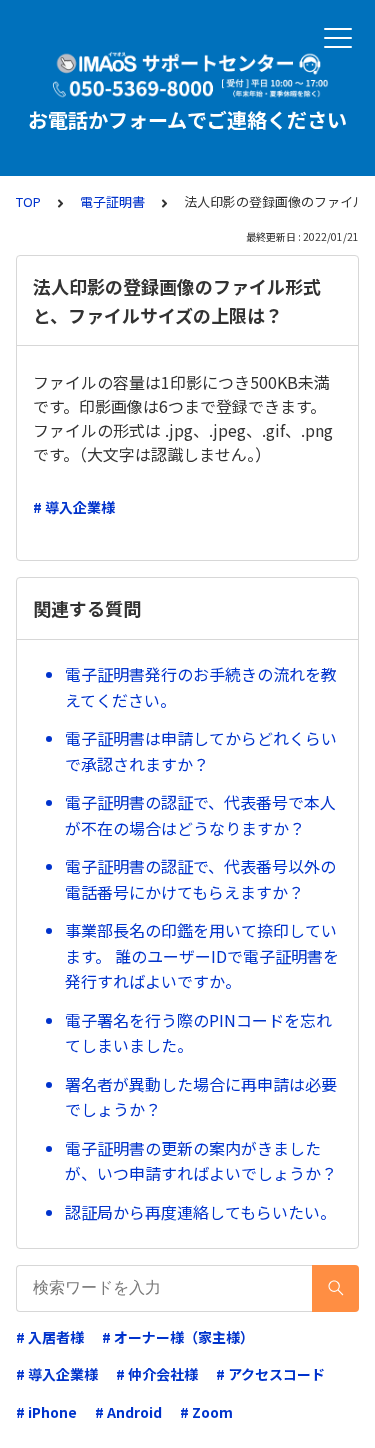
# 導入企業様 (74, 507)
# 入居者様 (50, 1337)
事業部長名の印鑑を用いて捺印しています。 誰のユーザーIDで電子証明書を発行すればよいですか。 (202, 955)
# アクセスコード (270, 1374)
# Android (128, 1412)
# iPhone (46, 1412)
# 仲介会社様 (157, 1374)
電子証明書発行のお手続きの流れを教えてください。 (201, 687)
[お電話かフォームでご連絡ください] (187, 75)
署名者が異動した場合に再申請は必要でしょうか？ (201, 1097)
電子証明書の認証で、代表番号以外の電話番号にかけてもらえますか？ (200, 879)
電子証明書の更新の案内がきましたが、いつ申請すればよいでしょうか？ (201, 1161)
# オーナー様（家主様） (178, 1337)
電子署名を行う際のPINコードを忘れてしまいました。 (198, 1033)
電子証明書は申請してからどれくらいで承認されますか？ (201, 751)
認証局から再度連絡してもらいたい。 (200, 1212)
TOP (28, 201)
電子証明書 (112, 201)
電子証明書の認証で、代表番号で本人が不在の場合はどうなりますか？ (200, 815)
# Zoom (206, 1412)
